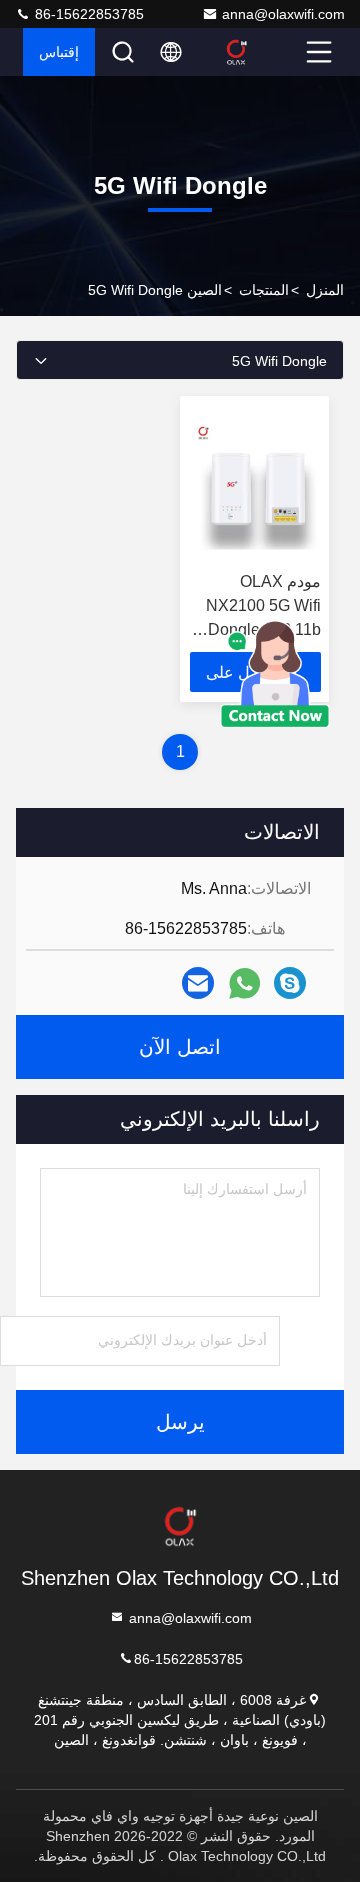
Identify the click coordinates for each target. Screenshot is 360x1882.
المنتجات (264, 290)
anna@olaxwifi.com (283, 14)
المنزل (325, 290)
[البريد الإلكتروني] (198, 983)
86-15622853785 (87, 14)
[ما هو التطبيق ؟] (244, 983)
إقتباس (59, 52)
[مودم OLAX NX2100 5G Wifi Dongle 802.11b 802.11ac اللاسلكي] (255, 484)
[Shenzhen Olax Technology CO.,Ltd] (261, 52)
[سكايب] (290, 983)
